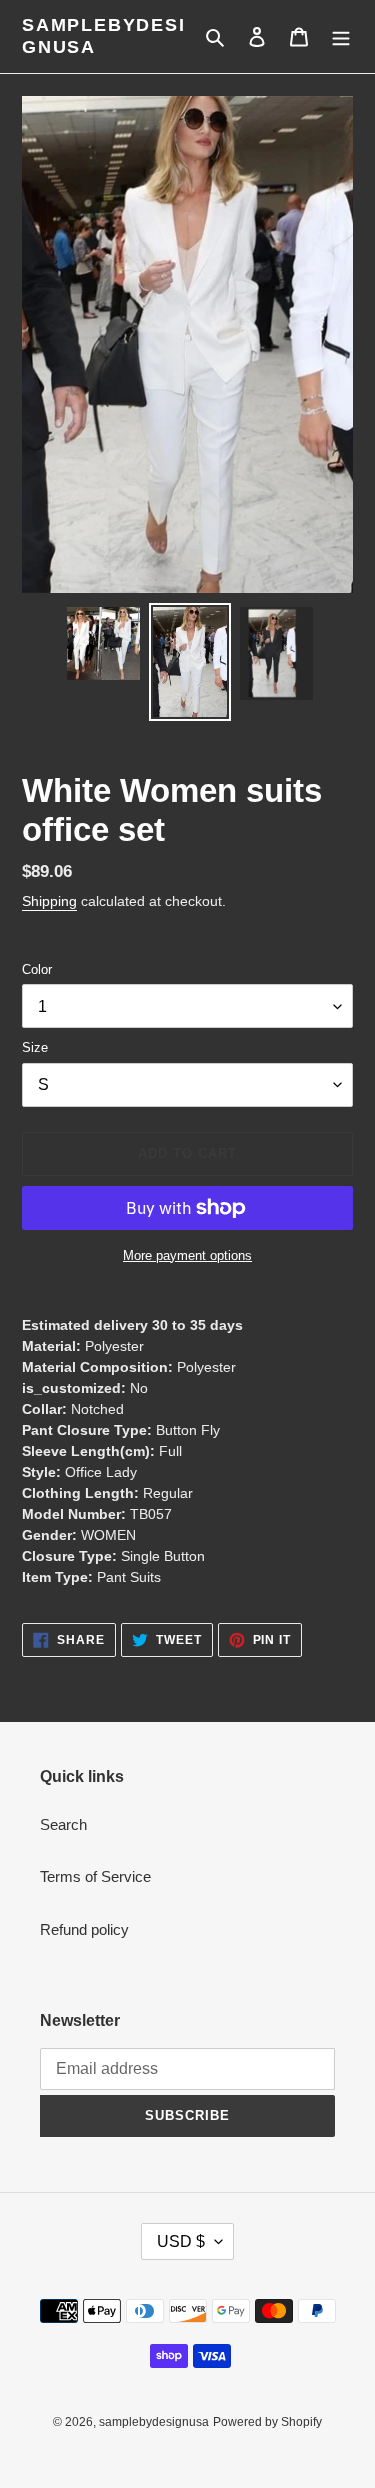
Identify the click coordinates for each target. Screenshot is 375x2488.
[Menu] (341, 36)
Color (37, 969)
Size (35, 1047)
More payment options (187, 1255)
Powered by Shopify (267, 2422)
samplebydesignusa (104, 36)
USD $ (181, 2241)
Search (63, 1824)
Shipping (49, 901)
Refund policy (84, 1929)
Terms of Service (95, 1876)
